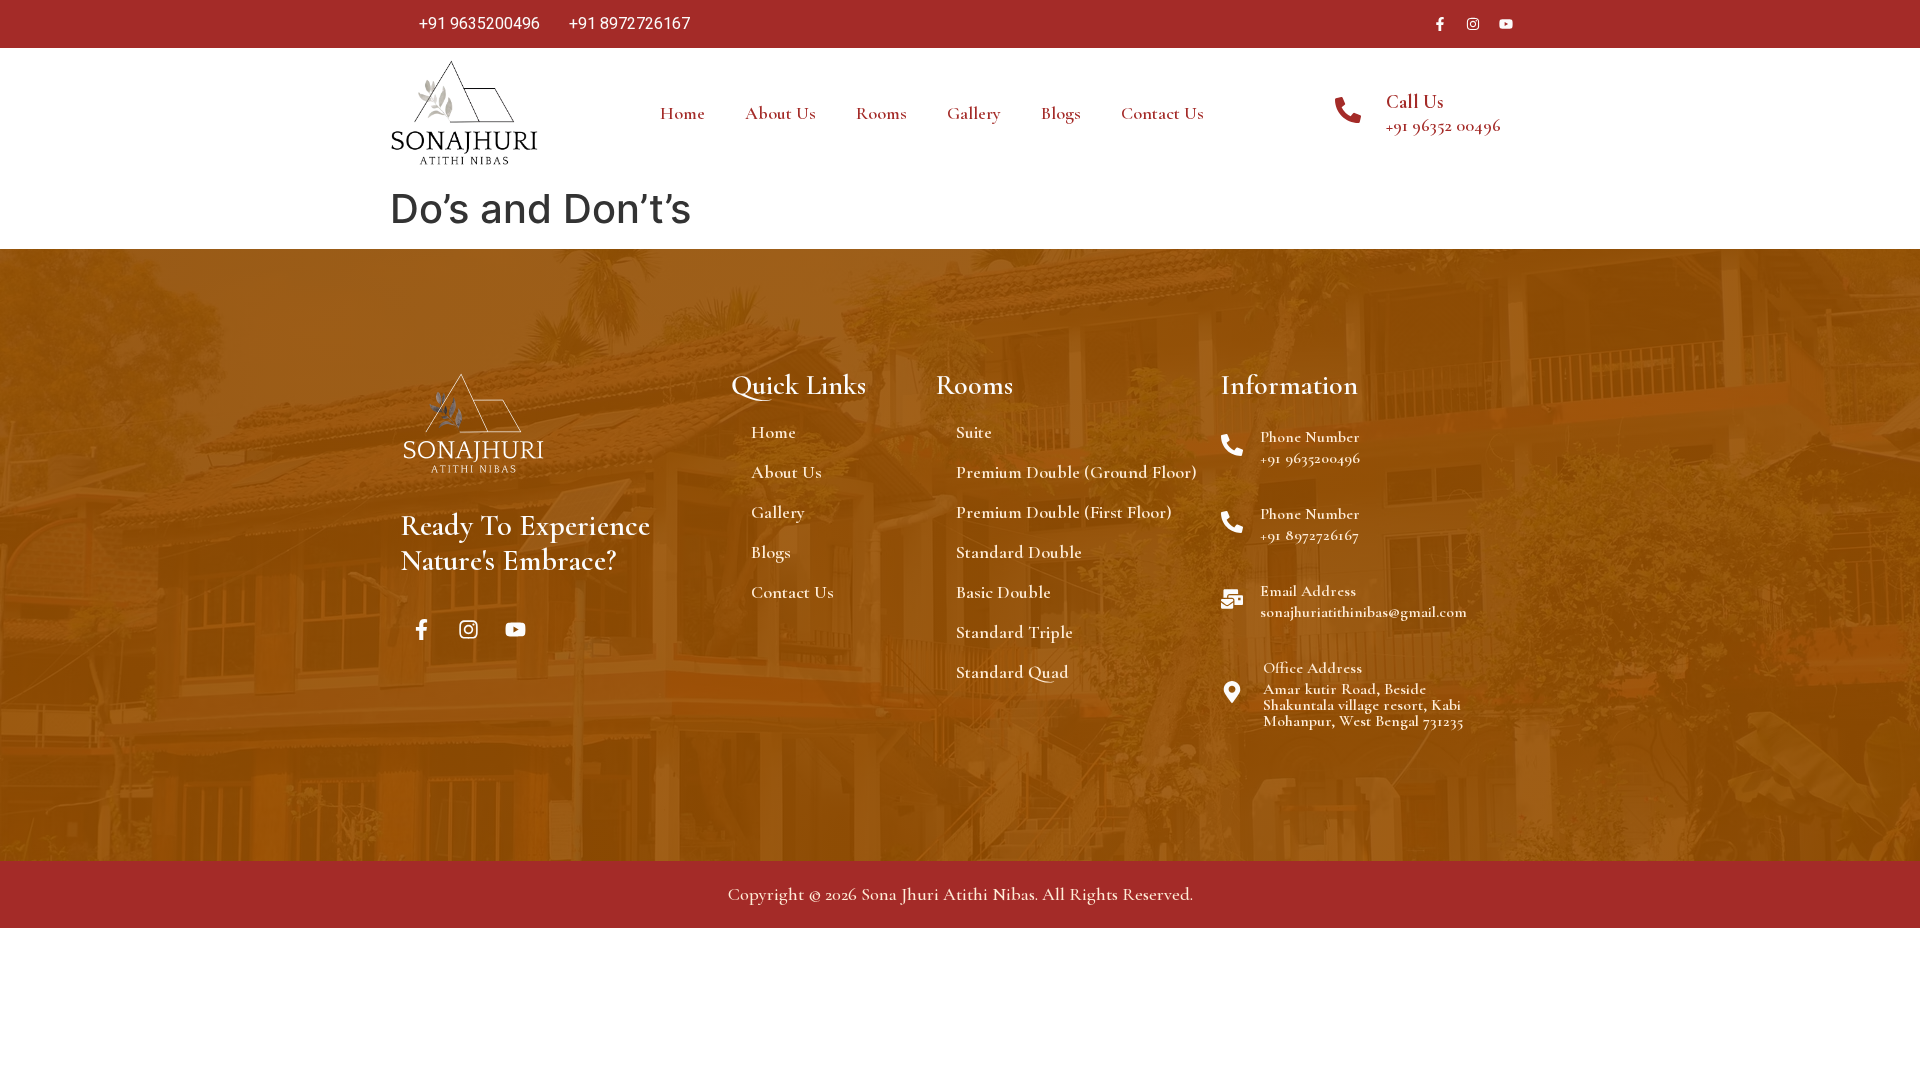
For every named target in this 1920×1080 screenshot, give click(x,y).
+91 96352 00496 (1443, 125)
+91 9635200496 (1310, 458)
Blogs (1061, 113)
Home (682, 113)
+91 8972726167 (1309, 535)
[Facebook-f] (1440, 24)
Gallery (974, 113)
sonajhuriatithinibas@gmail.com (1363, 612)
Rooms (881, 113)
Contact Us (1162, 113)
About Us (780, 113)
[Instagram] (1473, 24)
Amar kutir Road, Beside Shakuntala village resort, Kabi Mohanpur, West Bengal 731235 (1363, 705)
